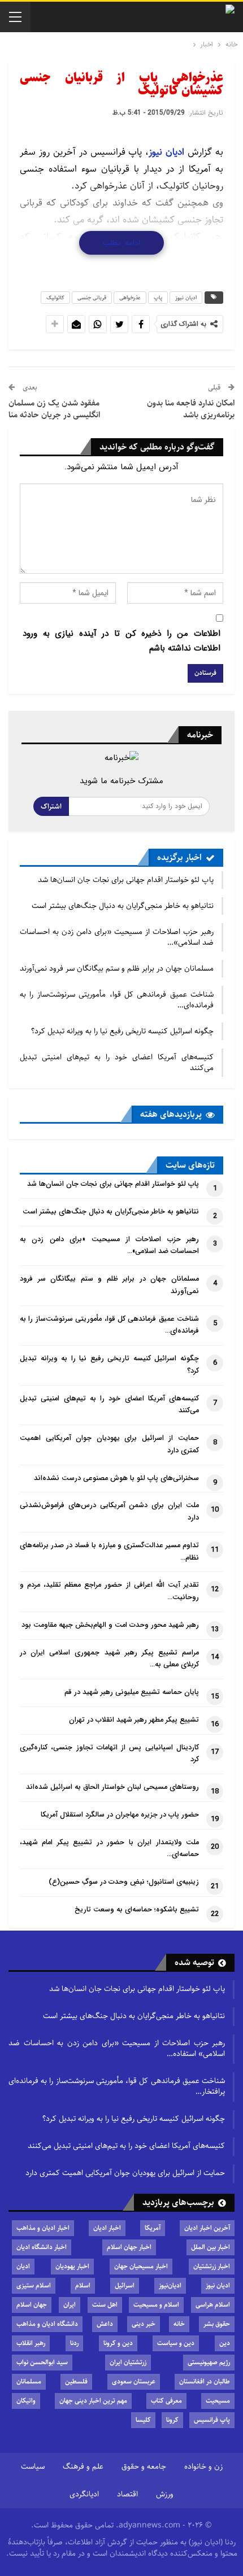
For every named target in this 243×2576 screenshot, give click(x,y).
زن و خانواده (203, 2466)
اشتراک (51, 806)
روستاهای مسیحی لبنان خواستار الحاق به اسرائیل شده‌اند (112, 1787)
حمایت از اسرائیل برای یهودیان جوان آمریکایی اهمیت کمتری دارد (125, 2173)
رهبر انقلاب (31, 2343)
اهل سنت (105, 2305)
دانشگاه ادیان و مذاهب (47, 2324)
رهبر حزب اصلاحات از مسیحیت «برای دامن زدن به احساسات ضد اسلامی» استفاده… (117, 2048)
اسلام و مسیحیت (156, 2305)
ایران (70, 2305)
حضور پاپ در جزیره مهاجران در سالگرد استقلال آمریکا (120, 1815)
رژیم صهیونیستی (209, 2362)
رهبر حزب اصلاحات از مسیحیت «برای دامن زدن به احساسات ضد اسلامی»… (117, 937)
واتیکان (26, 2401)
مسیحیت (218, 2401)
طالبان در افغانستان (205, 2381)
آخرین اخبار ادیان (207, 2228)
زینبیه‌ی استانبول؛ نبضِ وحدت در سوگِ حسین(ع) (124, 1882)
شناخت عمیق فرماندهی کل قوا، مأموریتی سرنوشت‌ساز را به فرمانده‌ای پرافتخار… (117, 2086)
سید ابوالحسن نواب (42, 2362)
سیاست (33, 2466)
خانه (179, 2324)
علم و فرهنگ (83, 2466)
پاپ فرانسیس (212, 2420)
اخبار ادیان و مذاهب (43, 2228)
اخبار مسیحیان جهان (141, 2266)
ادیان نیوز (166, 152)
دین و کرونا (118, 2343)
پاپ (158, 298)
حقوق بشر (217, 2324)
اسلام (83, 2285)
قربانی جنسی (92, 298)
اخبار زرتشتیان (212, 2266)
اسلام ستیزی (34, 2285)
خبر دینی (144, 2324)
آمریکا (153, 2228)
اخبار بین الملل (211, 2247)
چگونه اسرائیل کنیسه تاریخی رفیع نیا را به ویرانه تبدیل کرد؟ (122, 1031)
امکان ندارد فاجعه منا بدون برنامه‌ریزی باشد (191, 409)
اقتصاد (127, 2494)
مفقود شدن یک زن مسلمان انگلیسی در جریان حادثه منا (54, 409)
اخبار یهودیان (72, 2266)
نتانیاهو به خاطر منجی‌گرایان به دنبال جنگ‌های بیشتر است (123, 906)
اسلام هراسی (213, 2305)
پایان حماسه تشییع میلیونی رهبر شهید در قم (132, 1692)
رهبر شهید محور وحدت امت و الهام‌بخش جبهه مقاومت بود (110, 1625)
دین (225, 2343)
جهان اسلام (32, 2305)
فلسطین (76, 2381)
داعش (105, 2324)
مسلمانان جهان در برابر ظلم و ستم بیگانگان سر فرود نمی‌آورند (117, 968)
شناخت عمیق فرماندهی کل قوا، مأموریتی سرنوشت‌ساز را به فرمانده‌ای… (117, 1000)
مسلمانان (29, 2381)
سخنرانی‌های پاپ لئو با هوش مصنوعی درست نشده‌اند (116, 1478)
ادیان (23, 2266)
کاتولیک (55, 298)
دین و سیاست (176, 2343)
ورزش (165, 2494)
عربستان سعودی (134, 2381)
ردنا (74, 2343)
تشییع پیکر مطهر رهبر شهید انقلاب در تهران (134, 1720)
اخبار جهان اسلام (129, 2247)
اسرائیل (125, 2285)
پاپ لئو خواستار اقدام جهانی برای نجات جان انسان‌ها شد (126, 880)
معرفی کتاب (166, 2401)
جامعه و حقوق (144, 2466)
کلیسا (143, 2420)
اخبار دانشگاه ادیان (42, 2247)
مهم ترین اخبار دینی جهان (93, 2401)
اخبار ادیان (107, 2228)
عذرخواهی (130, 298)
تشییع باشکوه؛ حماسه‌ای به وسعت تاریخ (137, 1910)
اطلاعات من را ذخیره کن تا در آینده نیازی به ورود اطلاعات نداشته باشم (121, 641)
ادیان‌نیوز (170, 2285)
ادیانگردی (84, 2494)
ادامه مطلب (121, 243)
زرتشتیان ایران (128, 2362)
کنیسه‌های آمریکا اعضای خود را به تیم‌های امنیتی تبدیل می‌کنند (117, 1062)
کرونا (172, 2420)
